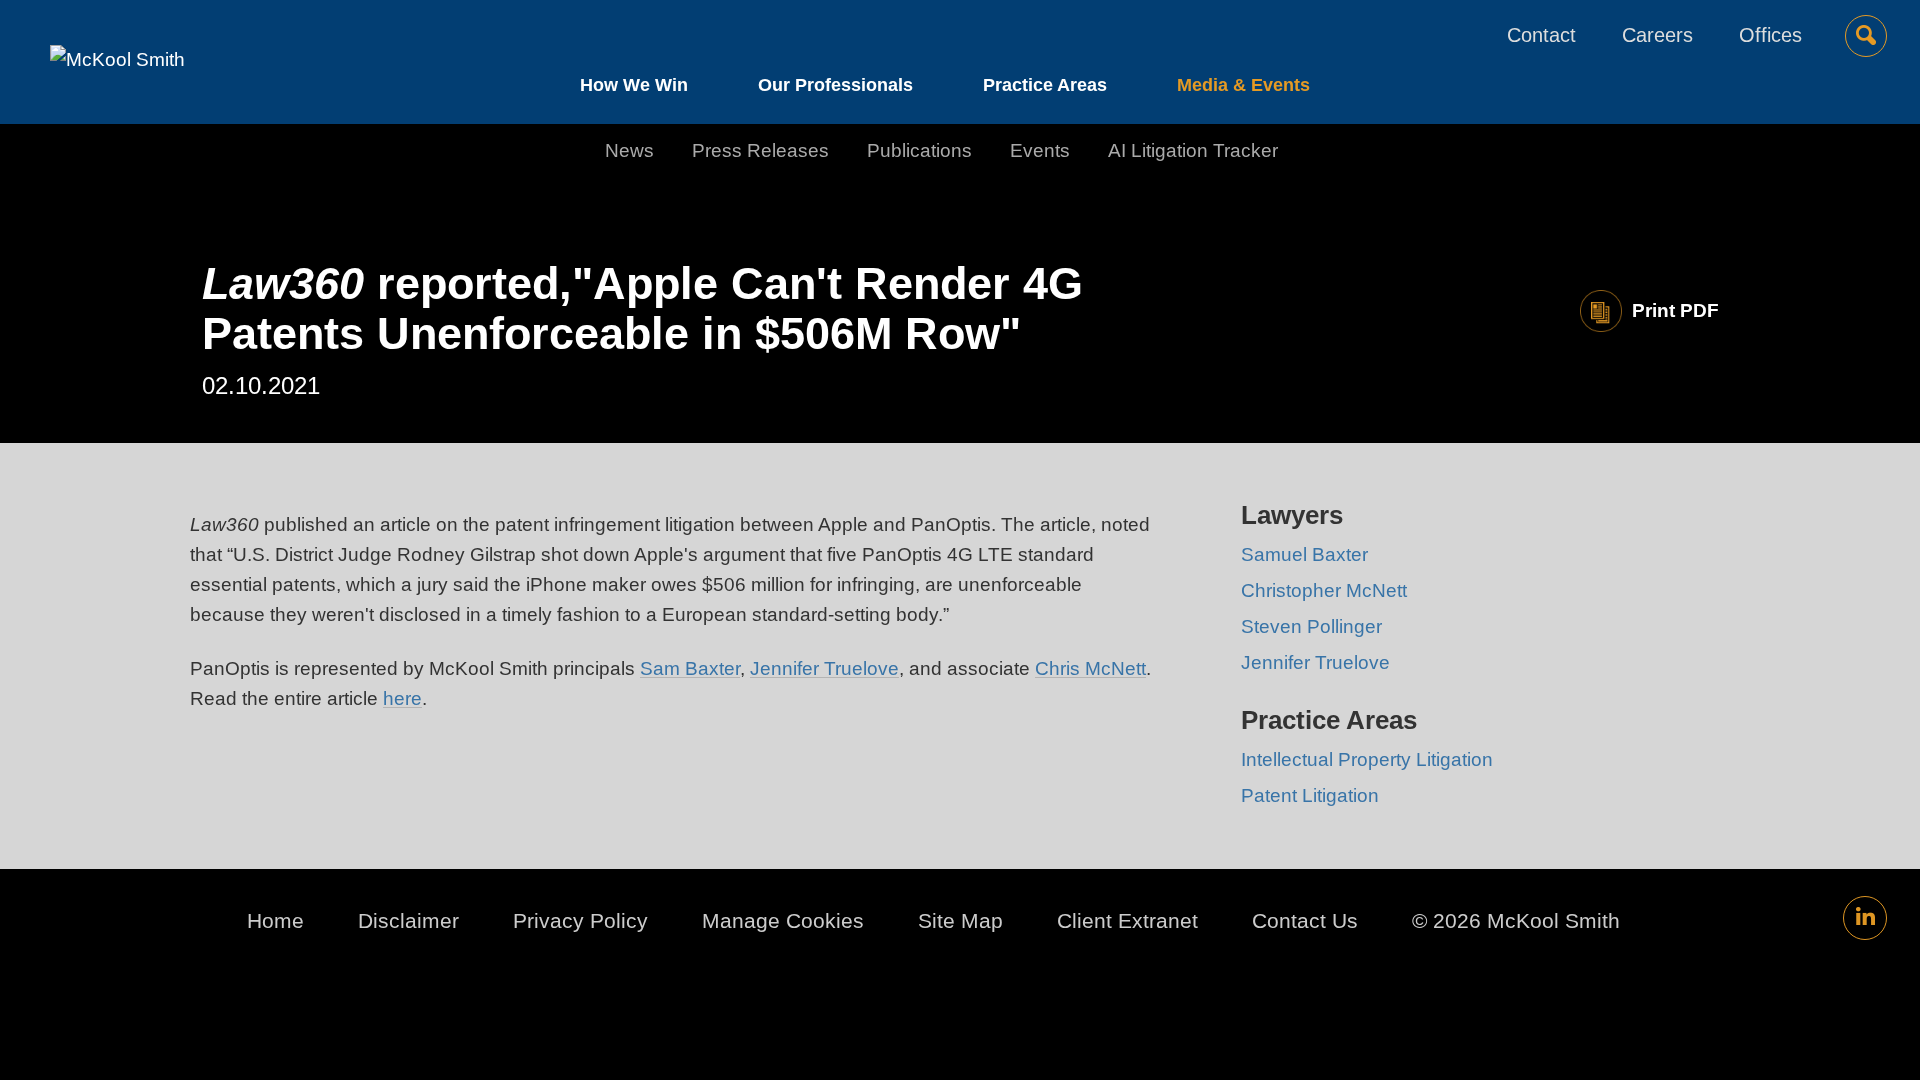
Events (1040, 150)
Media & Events (1243, 85)
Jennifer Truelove (824, 668)
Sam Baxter (690, 668)
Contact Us (1305, 920)
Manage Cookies (783, 920)
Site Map (960, 920)
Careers (1657, 35)
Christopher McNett (1324, 590)
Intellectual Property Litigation (1367, 759)
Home (275, 920)
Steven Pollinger (1311, 626)
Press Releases (760, 150)
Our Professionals (835, 85)
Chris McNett (1090, 668)
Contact (1541, 35)
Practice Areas (1045, 85)
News (629, 150)
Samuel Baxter (1304, 554)
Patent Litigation (1310, 795)
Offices (1770, 35)
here (402, 698)
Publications (919, 150)
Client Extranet (1127, 920)
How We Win (634, 85)
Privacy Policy (580, 920)
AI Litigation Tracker (1193, 150)
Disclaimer (408, 920)
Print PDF (1675, 310)
